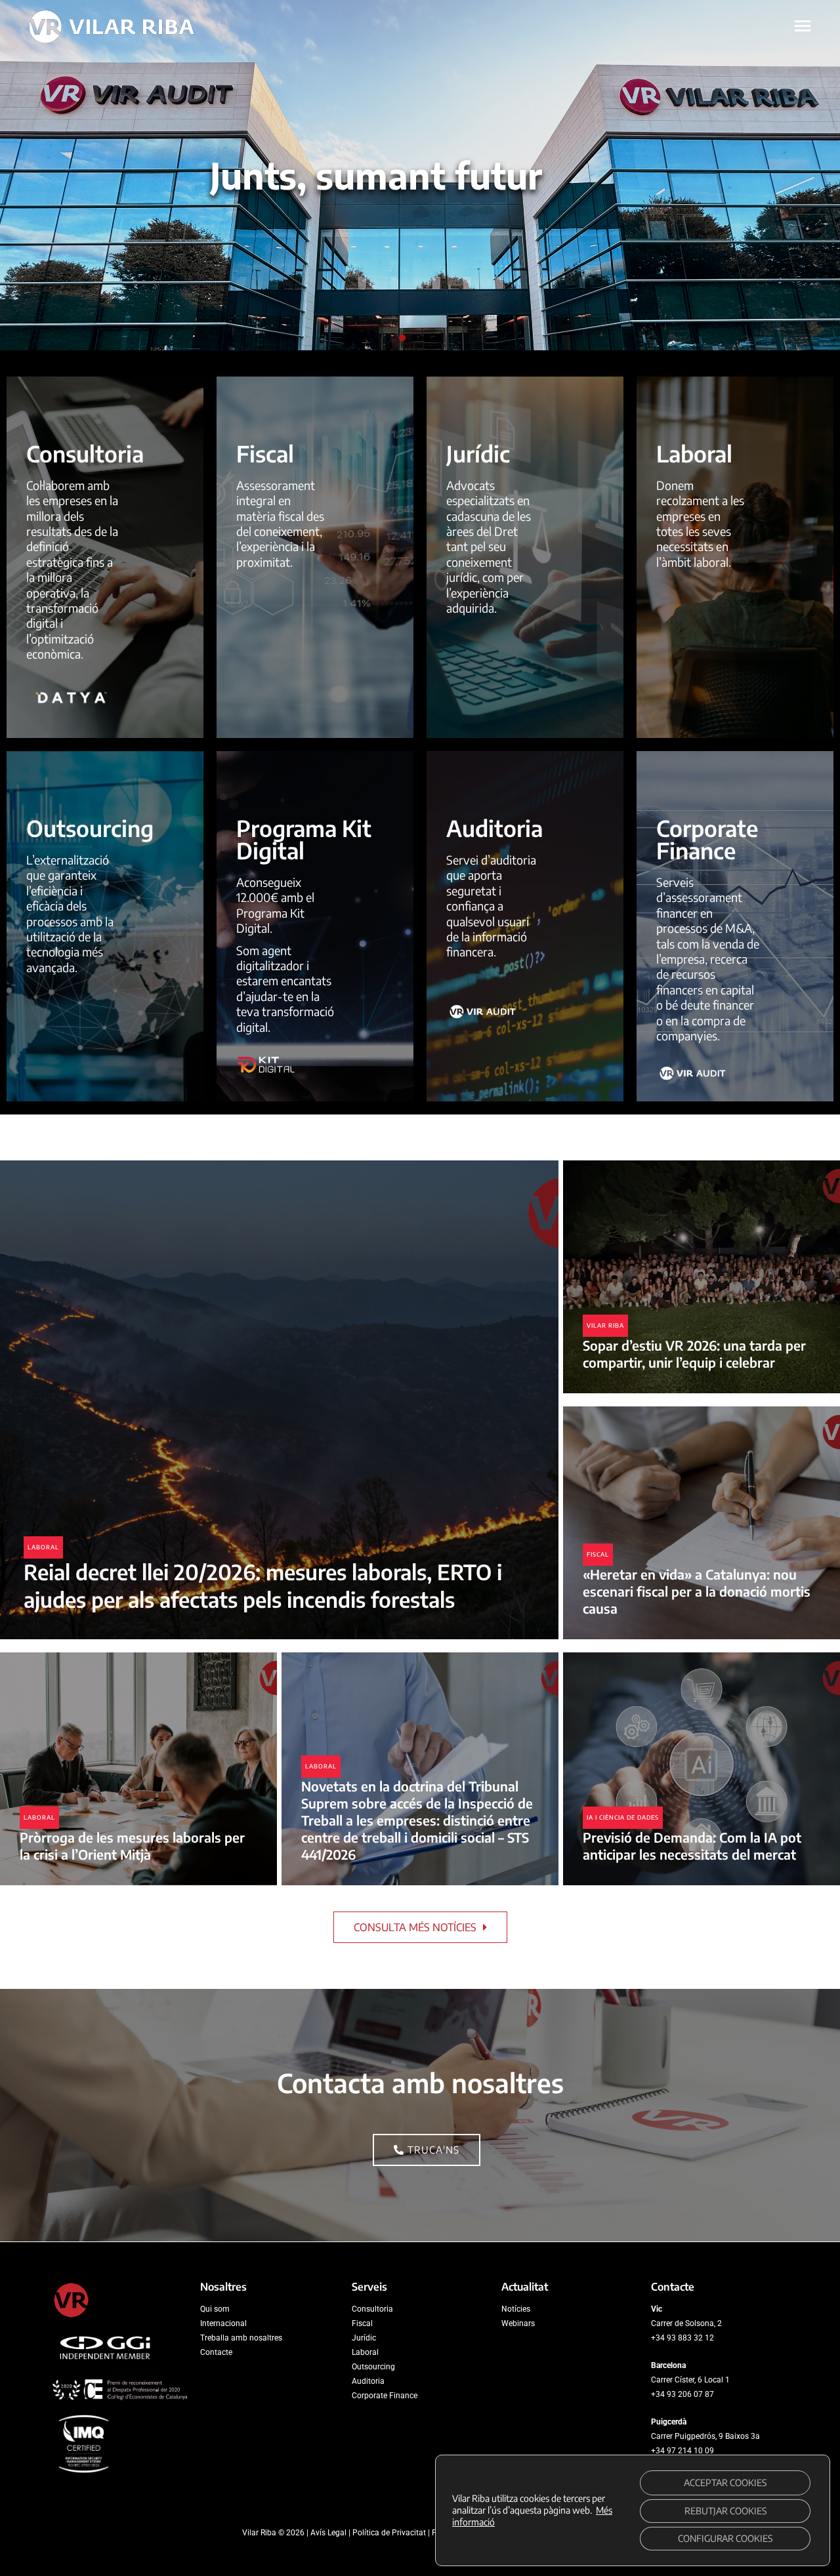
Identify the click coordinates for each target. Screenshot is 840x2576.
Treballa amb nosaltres (241, 2338)
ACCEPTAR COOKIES (725, 2483)
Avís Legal (328, 2533)
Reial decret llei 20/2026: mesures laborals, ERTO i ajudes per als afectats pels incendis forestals (263, 1585)
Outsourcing (373, 2367)
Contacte (216, 2352)
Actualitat (525, 2287)
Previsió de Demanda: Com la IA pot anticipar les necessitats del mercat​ (692, 1846)
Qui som (215, 2309)
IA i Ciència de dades (623, 1817)
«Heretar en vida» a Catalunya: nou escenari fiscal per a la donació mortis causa (697, 1591)
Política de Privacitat (389, 2533)
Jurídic (364, 2338)
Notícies (516, 2309)
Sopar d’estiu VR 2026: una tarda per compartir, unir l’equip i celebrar (694, 1354)
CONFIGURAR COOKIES (725, 2538)
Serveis (369, 2287)
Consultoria (372, 2309)
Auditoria (368, 2381)
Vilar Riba (605, 1325)
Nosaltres (223, 2287)
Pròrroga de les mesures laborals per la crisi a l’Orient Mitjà (132, 1846)
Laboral (43, 1547)
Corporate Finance (385, 2396)
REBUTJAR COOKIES (725, 2511)
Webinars (518, 2323)
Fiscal (598, 1554)
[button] (402, 338)
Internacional (223, 2323)
